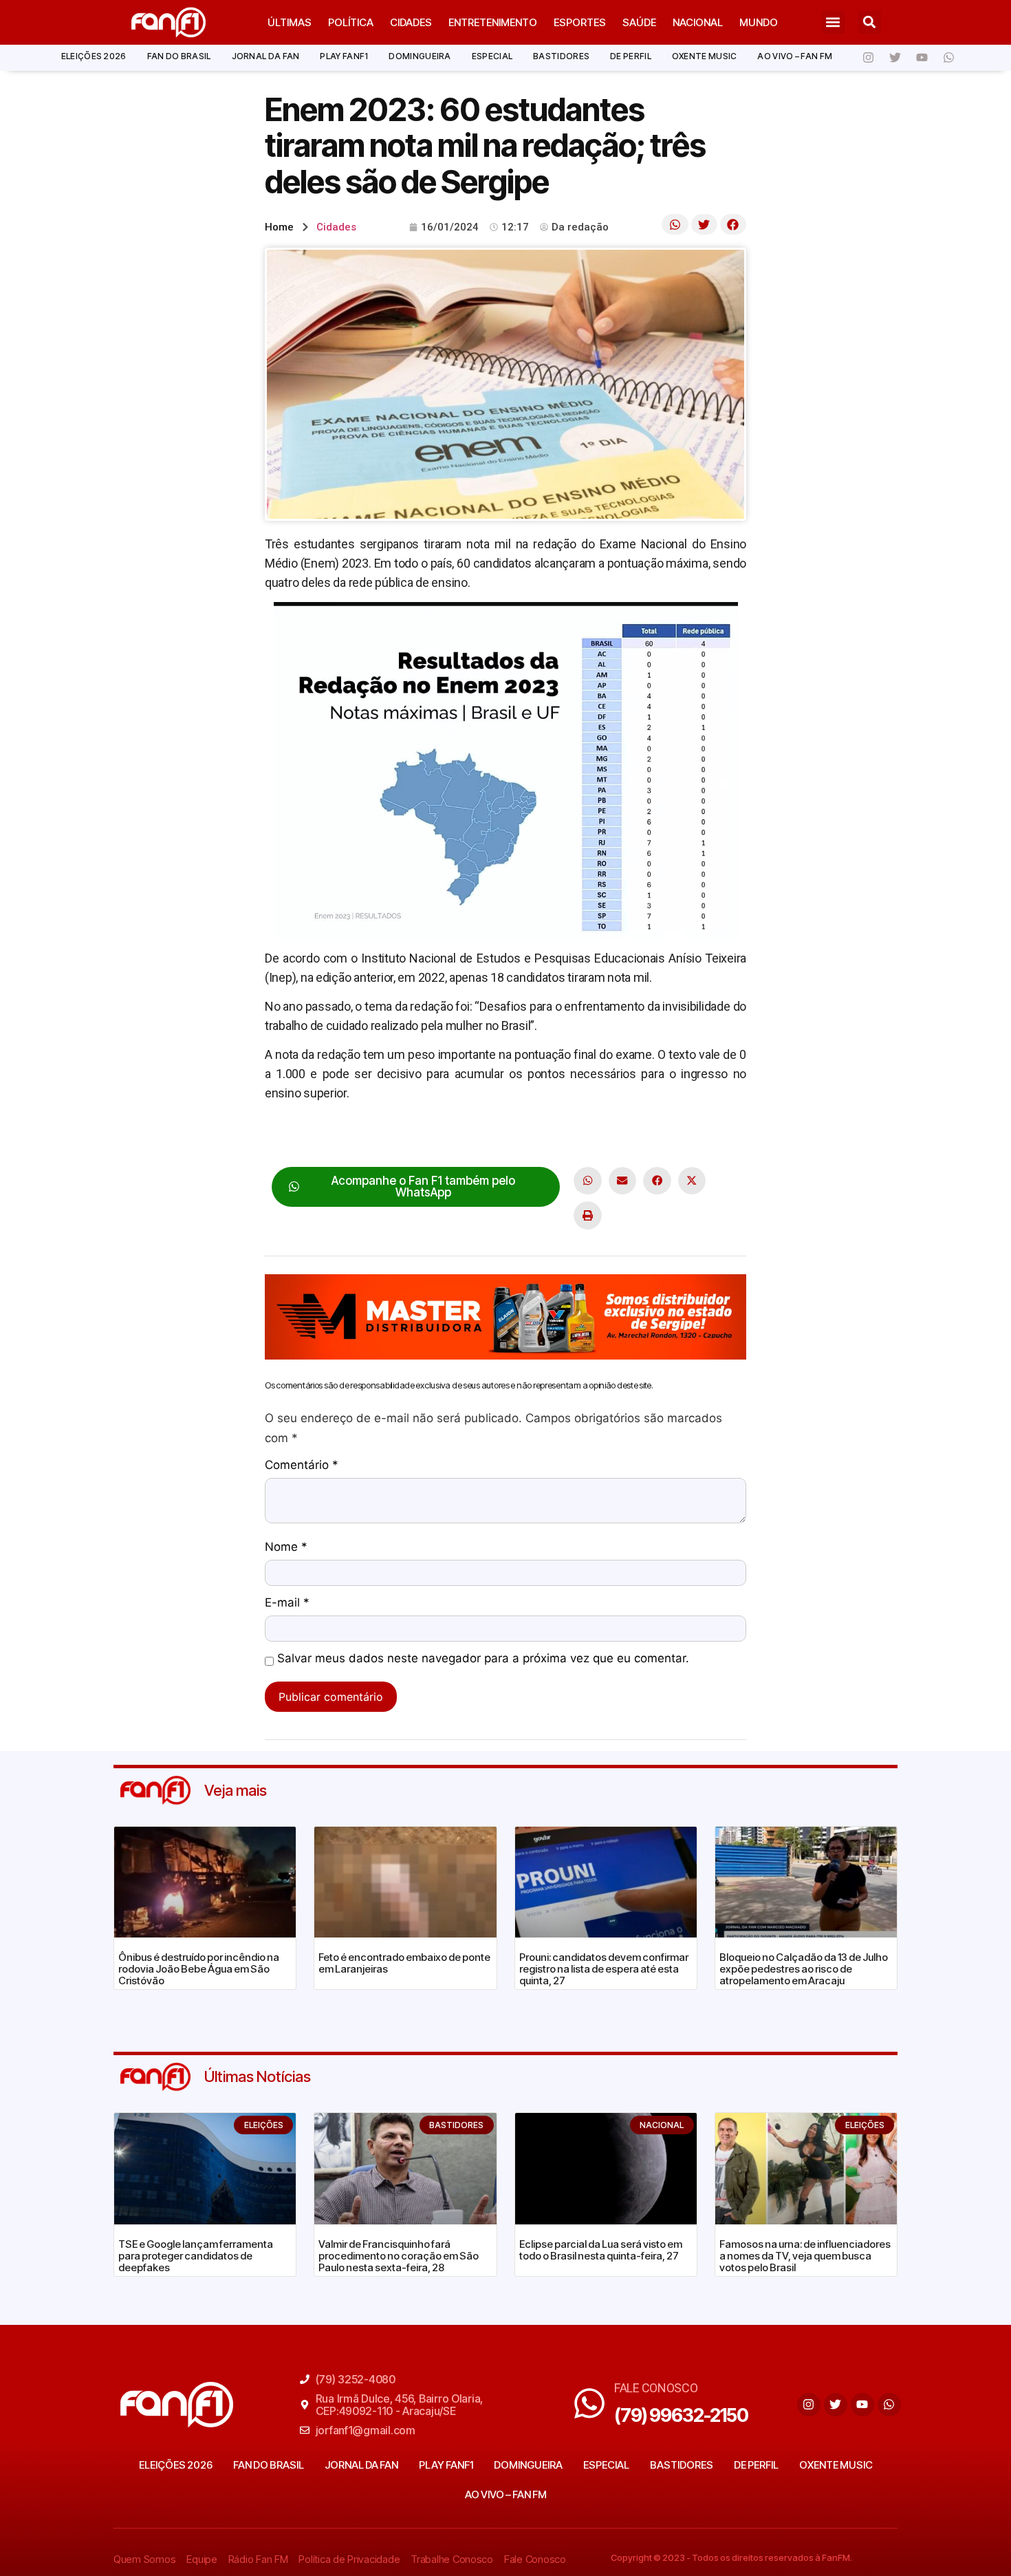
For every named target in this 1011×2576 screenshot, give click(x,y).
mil (406, 1136)
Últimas (290, 22)
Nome (286, 1547)
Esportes (580, 22)
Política (351, 22)
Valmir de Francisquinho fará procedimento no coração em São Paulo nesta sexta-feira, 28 (399, 2256)
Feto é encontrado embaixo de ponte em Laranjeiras (404, 1963)
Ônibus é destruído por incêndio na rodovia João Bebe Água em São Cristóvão (199, 1969)
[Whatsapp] (948, 58)
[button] (833, 22)
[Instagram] (868, 58)
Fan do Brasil (179, 56)
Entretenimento (493, 22)
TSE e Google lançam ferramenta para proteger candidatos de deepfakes (196, 2256)
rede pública (547, 1136)
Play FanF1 (344, 56)
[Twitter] (895, 58)
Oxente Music (705, 56)
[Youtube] (922, 58)
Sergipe (604, 1136)
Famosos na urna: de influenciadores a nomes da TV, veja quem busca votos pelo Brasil (805, 2256)
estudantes (363, 1136)
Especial (492, 56)
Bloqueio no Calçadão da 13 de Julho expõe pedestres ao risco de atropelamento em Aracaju (804, 1969)
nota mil (439, 1136)
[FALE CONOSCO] (589, 2403)
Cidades (411, 22)
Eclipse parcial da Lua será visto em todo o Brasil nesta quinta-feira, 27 (601, 2250)
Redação (488, 1136)
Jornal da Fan (266, 56)
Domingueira (420, 56)
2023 (278, 1136)
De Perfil (631, 56)
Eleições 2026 (94, 56)
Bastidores (561, 56)
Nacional (698, 22)
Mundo (759, 22)
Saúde (639, 22)
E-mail (287, 1603)
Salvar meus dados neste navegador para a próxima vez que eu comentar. (483, 1659)
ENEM (312, 1136)
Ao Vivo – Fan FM (795, 56)
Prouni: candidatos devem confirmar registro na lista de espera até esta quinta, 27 (604, 1969)
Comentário (302, 1466)
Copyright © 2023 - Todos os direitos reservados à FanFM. (731, 2557)
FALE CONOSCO (656, 2388)
